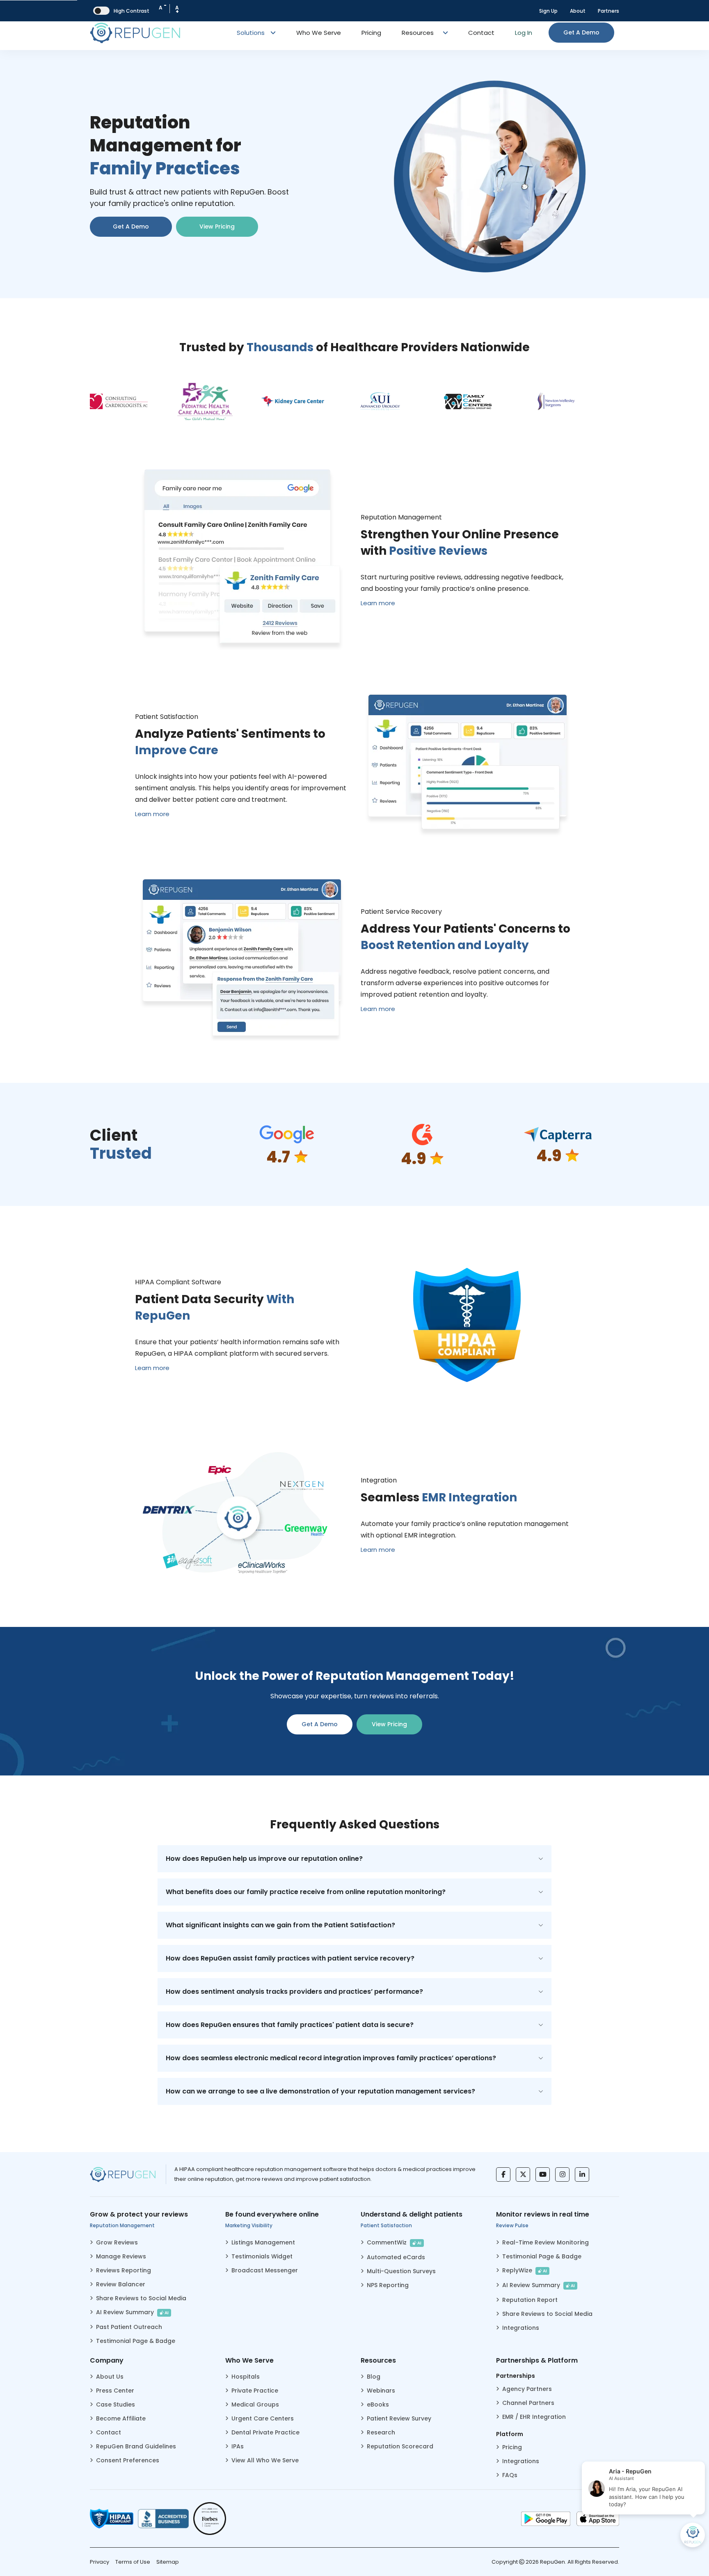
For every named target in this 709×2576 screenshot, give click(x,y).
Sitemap (168, 2562)
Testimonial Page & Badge (136, 2341)
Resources (418, 33)
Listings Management (263, 2242)
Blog (374, 2377)
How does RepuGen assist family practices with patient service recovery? (290, 1958)
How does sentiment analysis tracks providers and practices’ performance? (294, 1991)
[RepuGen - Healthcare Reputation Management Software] (135, 33)
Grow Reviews (117, 2242)
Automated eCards (396, 2257)
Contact (481, 33)
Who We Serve (319, 33)
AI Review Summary (132, 2312)
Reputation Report (530, 2300)
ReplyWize (525, 2270)
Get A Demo (131, 226)
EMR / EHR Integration (534, 2417)
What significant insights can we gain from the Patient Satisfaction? (280, 1925)
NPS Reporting (388, 2285)
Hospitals (246, 2377)
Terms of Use (133, 2562)
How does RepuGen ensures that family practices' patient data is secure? (290, 2025)
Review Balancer (121, 2284)
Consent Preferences (128, 2460)
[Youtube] (543, 2175)
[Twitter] (523, 2175)
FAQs (510, 2475)
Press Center (115, 2391)
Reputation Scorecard (400, 2446)
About (578, 11)
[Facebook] (503, 2175)
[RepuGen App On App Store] (598, 2519)
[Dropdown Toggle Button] (446, 33)
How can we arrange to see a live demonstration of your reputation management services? (320, 2091)
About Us (110, 2377)
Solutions (252, 33)
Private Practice (255, 2391)
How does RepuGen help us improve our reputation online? (264, 1859)
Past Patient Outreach (129, 2327)
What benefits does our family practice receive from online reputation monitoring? (306, 1892)
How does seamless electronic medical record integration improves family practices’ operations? (331, 2058)
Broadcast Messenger (265, 2270)
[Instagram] (562, 2175)
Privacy (99, 2562)
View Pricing (217, 226)
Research (381, 2432)
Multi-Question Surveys (401, 2271)
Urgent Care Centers (263, 2418)
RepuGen (552, 2562)
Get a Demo (581, 32)
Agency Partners (527, 2389)
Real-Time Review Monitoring (545, 2242)
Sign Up (548, 11)
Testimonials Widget (262, 2256)
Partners (608, 11)
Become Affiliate (121, 2418)
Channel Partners (528, 2403)
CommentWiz (394, 2242)
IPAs (238, 2446)
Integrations (521, 2328)
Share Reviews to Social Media (141, 2298)
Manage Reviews (121, 2256)
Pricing (371, 33)
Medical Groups (255, 2404)
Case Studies (115, 2404)
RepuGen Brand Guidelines (136, 2446)
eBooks (378, 2404)
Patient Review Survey (399, 2418)
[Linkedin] (582, 2175)
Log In (524, 33)
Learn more (378, 603)
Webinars (381, 2391)
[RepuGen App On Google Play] (546, 2519)
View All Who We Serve (265, 2460)
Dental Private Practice (265, 2432)
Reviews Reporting (124, 2270)
